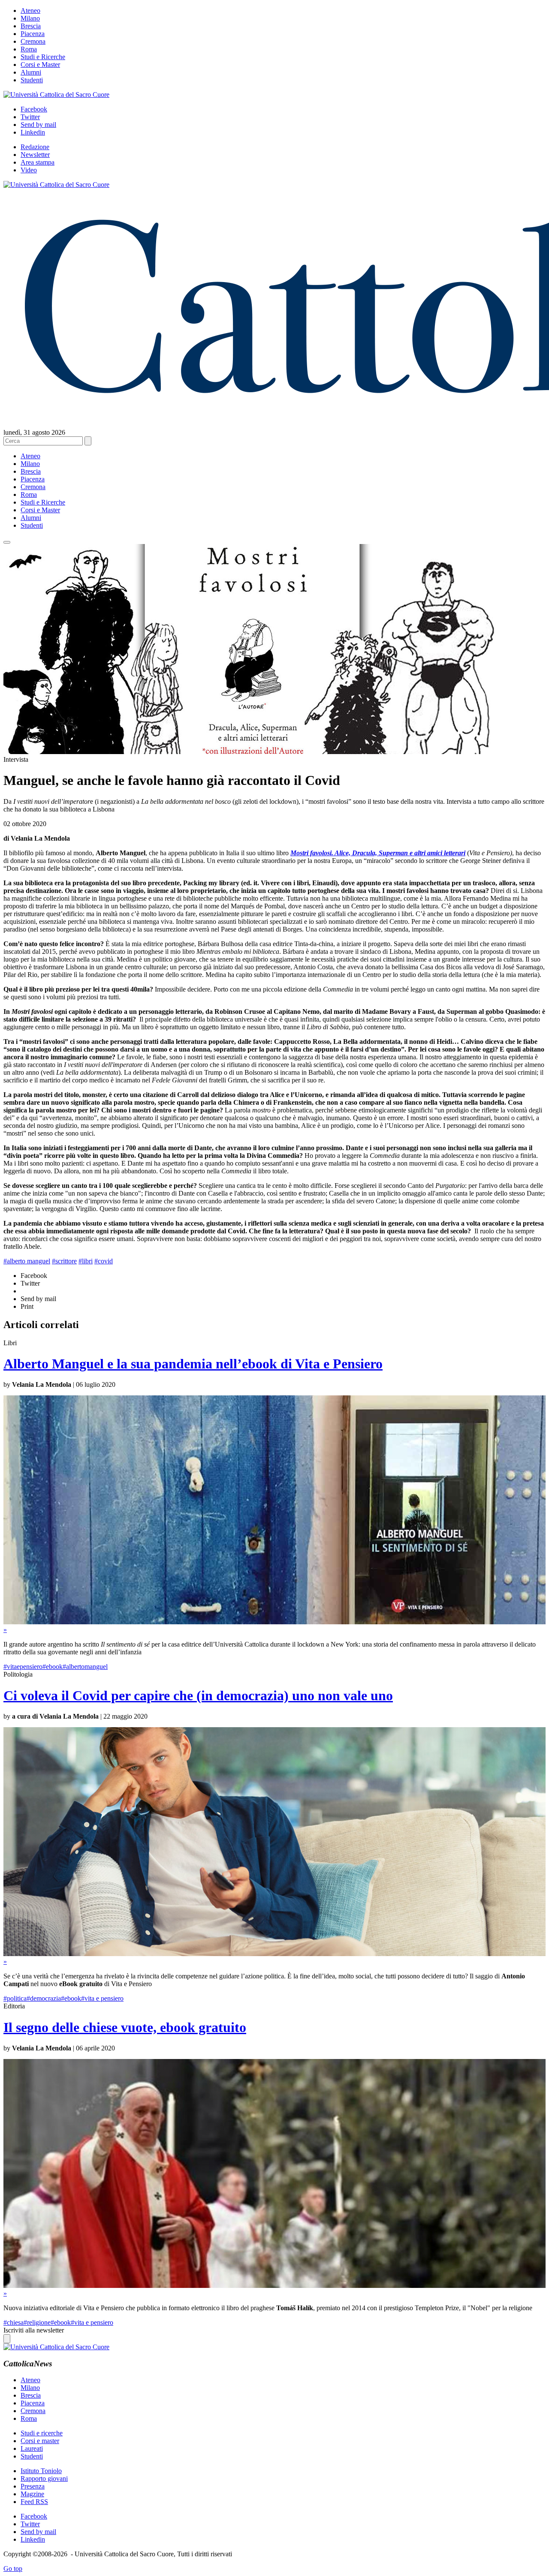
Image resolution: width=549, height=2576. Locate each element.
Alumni (31, 72)
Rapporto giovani (44, 2478)
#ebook (53, 1667)
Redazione (35, 147)
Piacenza (33, 34)
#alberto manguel (27, 1261)
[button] (7, 542)
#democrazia (44, 1998)
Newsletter (35, 155)
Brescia (31, 26)
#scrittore (64, 1261)
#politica (15, 1998)
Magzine (32, 2494)
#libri (86, 1261)
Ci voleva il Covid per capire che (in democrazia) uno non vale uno (198, 1695)
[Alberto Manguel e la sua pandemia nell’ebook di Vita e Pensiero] (274, 1622)
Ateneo (30, 11)
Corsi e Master (40, 65)
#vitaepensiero (23, 1667)
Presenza (33, 2486)
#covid (104, 1261)
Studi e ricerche (42, 2433)
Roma (29, 49)
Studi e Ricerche (43, 57)
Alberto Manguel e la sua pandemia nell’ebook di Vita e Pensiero (193, 1364)
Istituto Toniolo (41, 2471)
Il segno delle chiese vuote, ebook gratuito (125, 2027)
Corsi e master (40, 2441)
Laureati (32, 2448)
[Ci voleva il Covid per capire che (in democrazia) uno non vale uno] (274, 1954)
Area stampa (38, 162)
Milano (30, 18)
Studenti (32, 80)
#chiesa (14, 2322)
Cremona (33, 41)
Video (29, 170)
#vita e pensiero (102, 1998)
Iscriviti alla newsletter (34, 2330)
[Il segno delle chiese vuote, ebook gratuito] (274, 2286)
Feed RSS (34, 2502)
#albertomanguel (85, 1667)
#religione (37, 2322)
